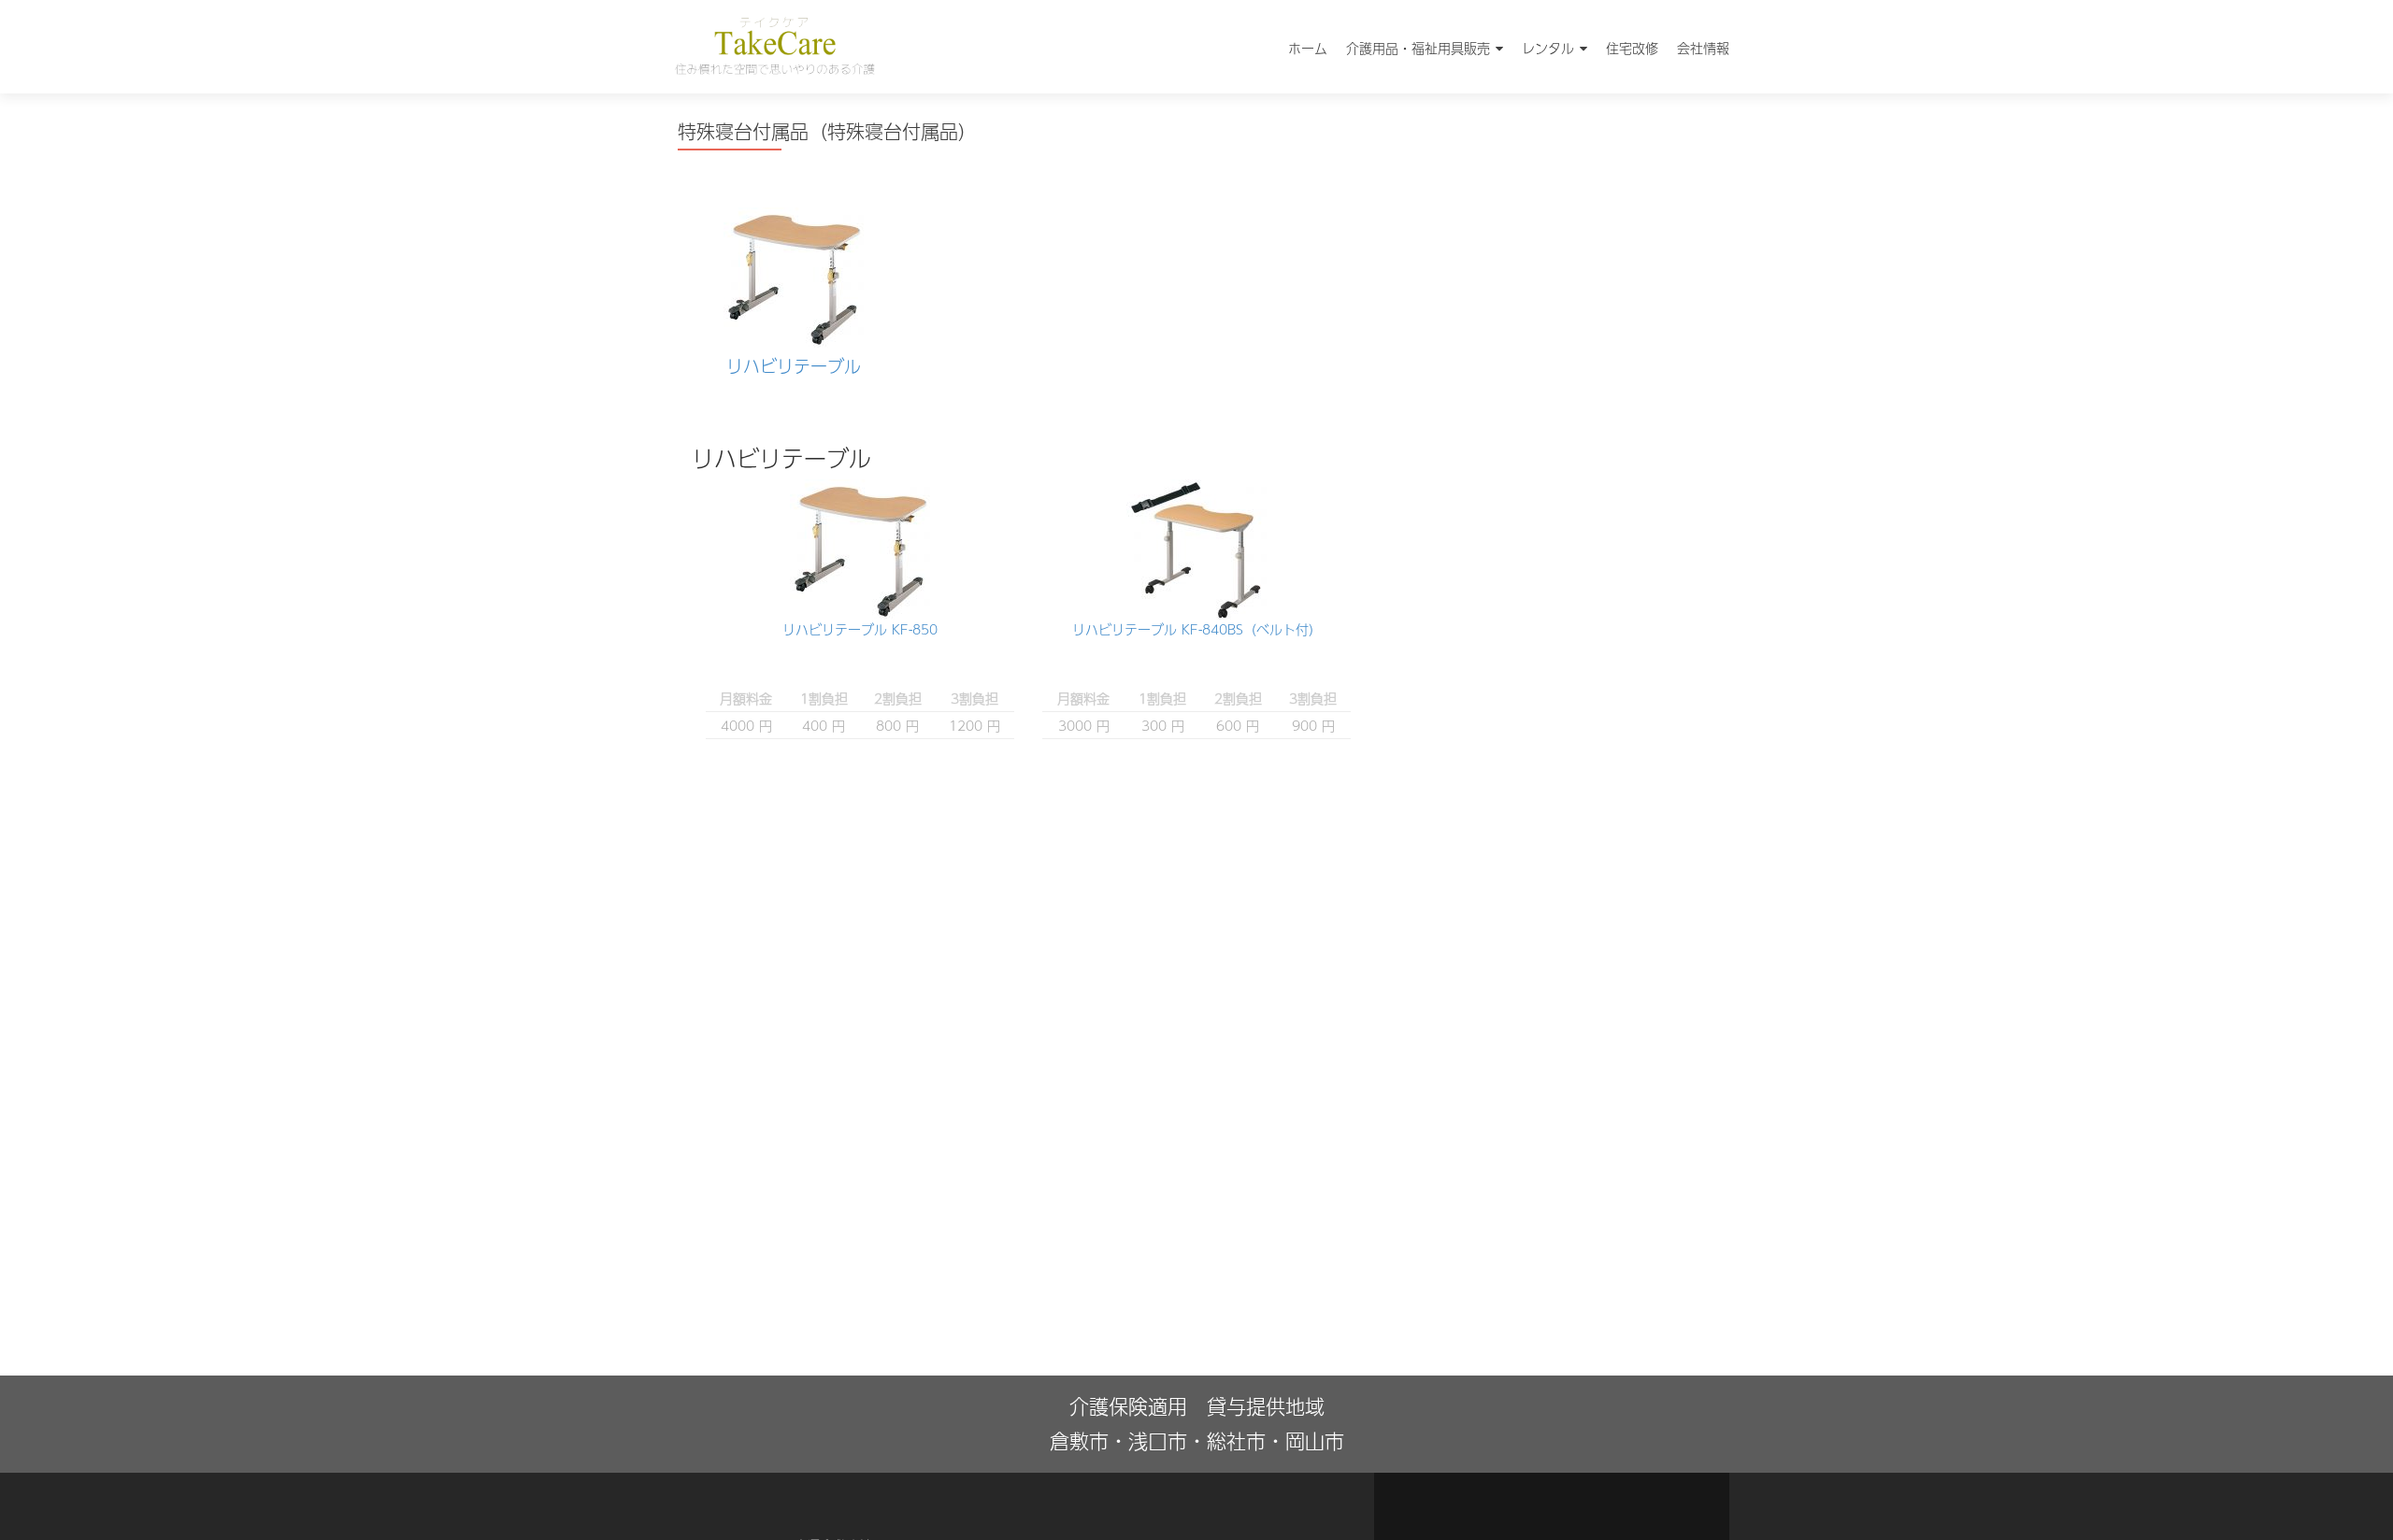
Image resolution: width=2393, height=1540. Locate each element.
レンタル (1548, 48)
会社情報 (1703, 48)
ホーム (1308, 48)
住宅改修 (1632, 48)
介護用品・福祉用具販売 (1418, 48)
